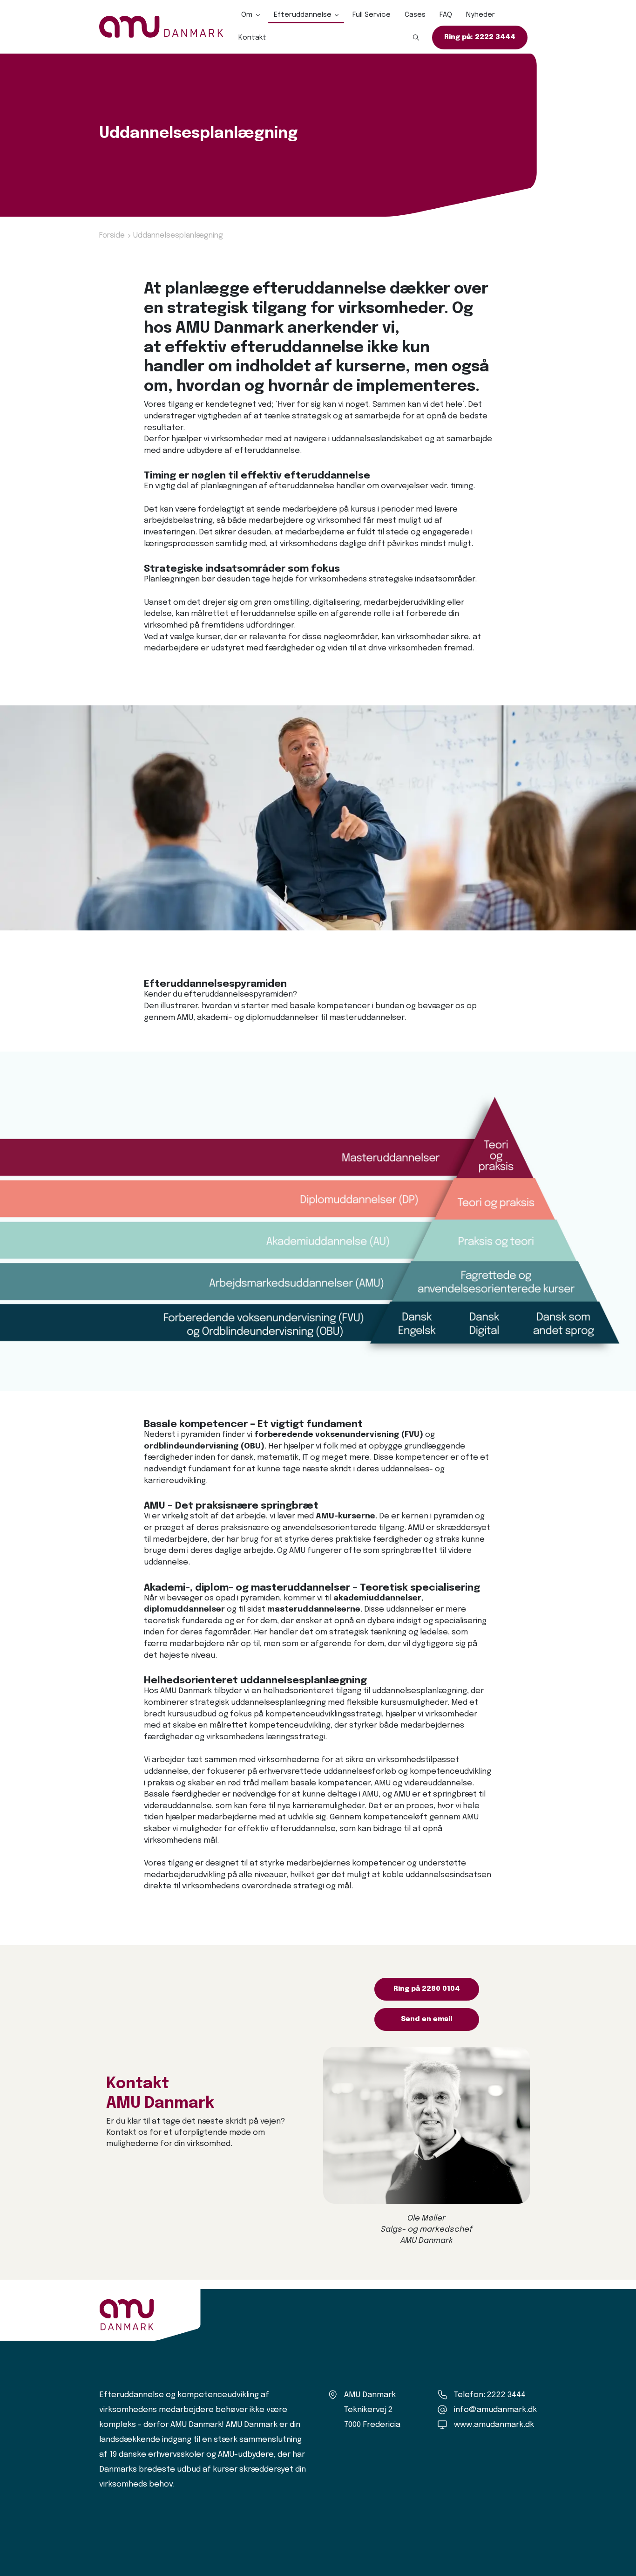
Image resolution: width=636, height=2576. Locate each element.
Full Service (372, 15)
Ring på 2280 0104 (427, 1989)
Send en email (427, 2019)
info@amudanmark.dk (495, 2410)
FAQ (446, 15)
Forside (112, 236)
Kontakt (252, 38)
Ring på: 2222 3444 (480, 37)
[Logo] (161, 27)
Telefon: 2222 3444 (490, 2395)
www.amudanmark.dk (494, 2425)
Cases (415, 15)
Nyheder (480, 15)
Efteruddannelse (303, 15)
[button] (416, 38)
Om (247, 15)
